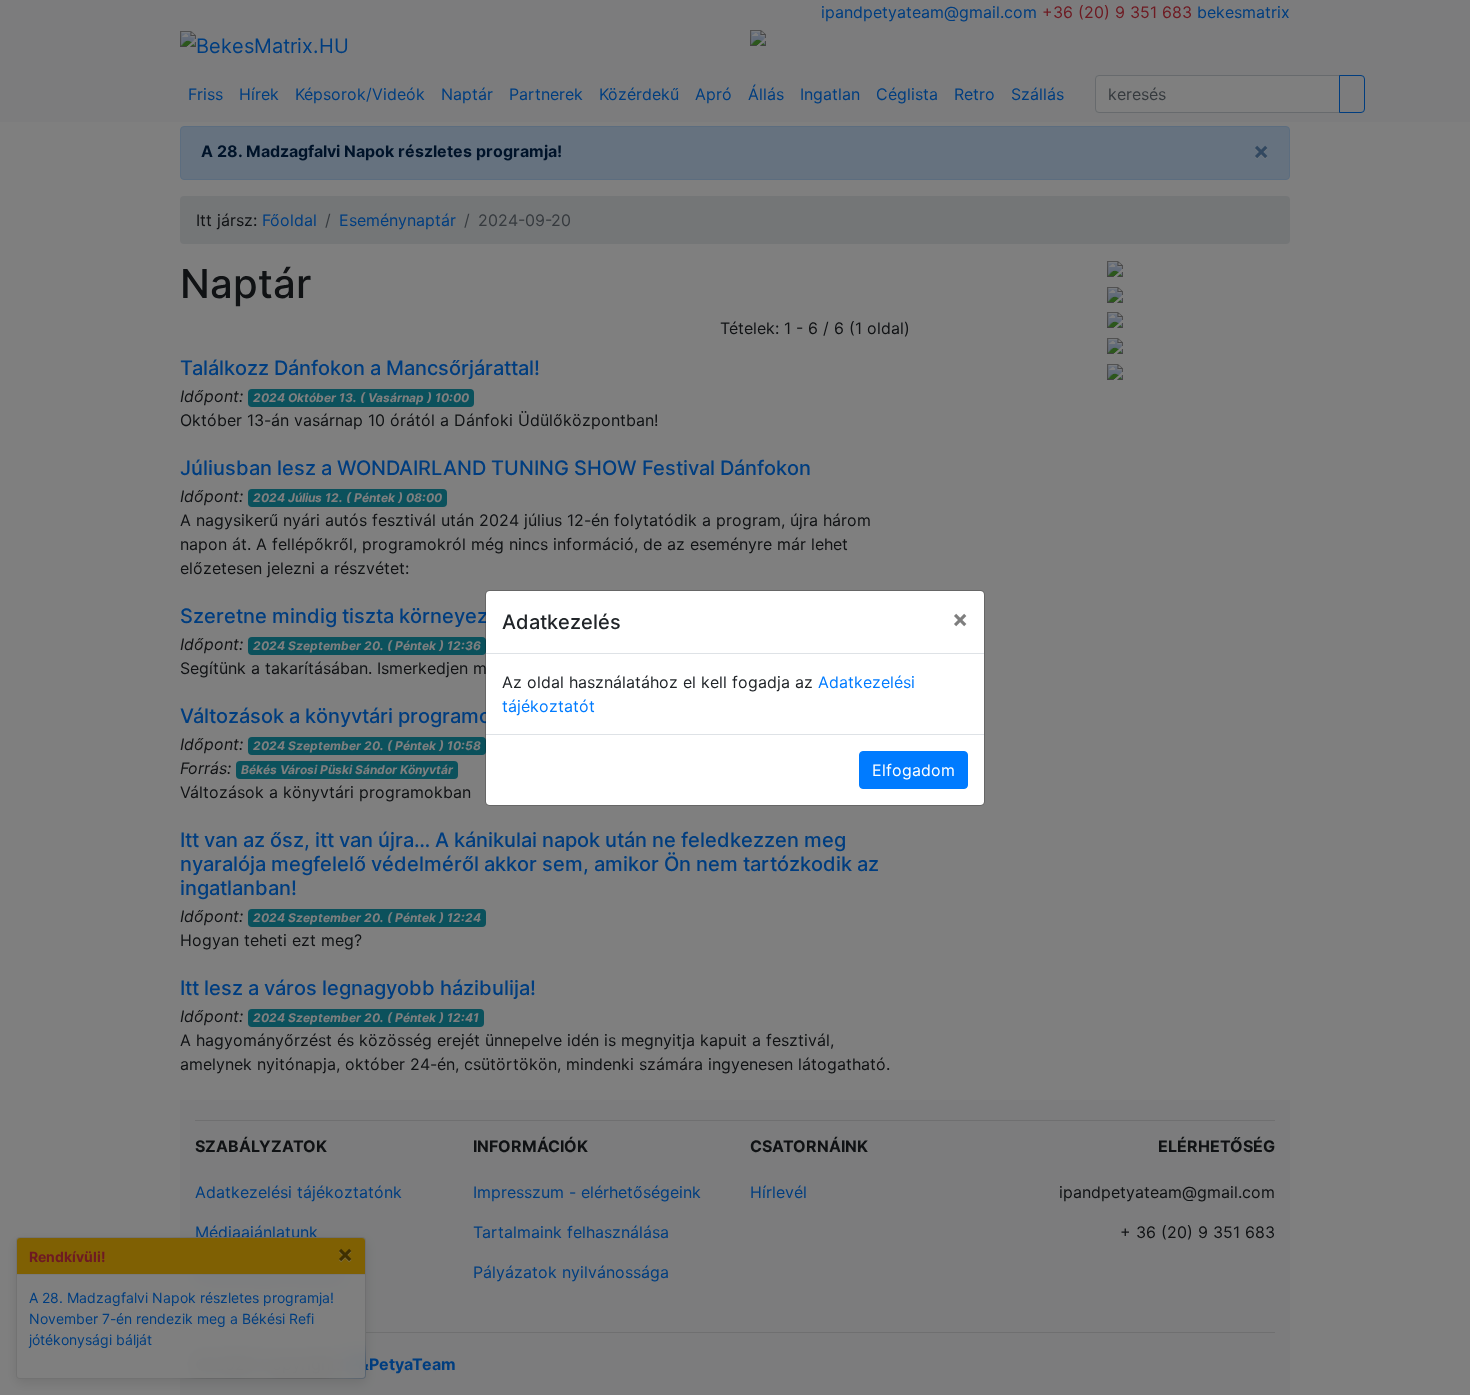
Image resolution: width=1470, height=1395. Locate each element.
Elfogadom (913, 770)
